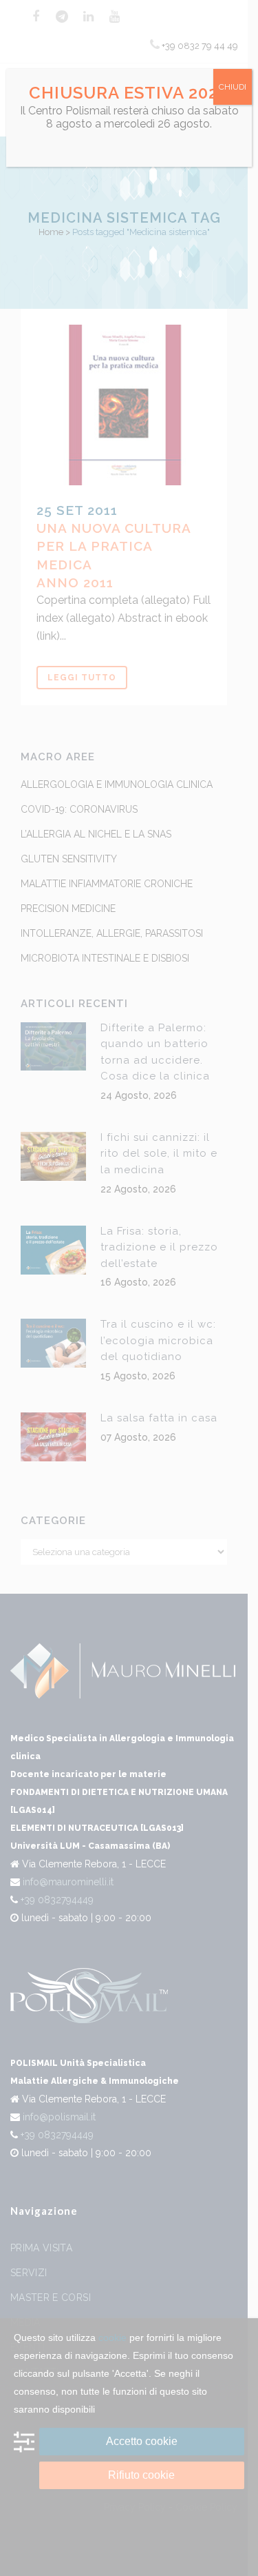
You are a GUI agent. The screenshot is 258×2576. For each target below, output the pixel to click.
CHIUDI (233, 87)
